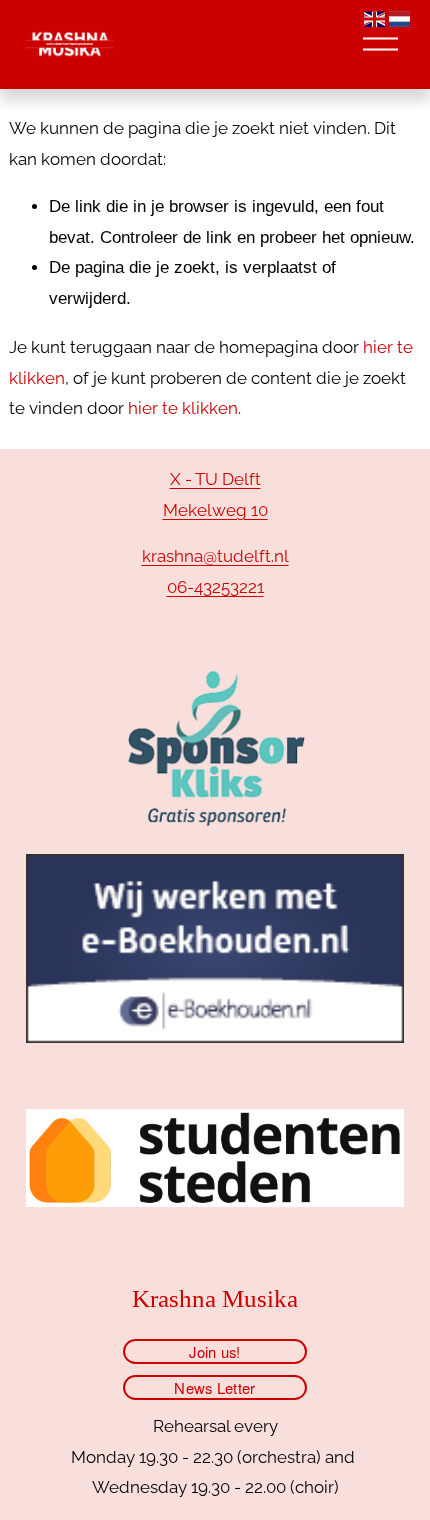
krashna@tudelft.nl (215, 556)
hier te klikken (183, 408)
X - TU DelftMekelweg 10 (215, 494)
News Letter (214, 1387)
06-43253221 (215, 587)
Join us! (214, 1351)
